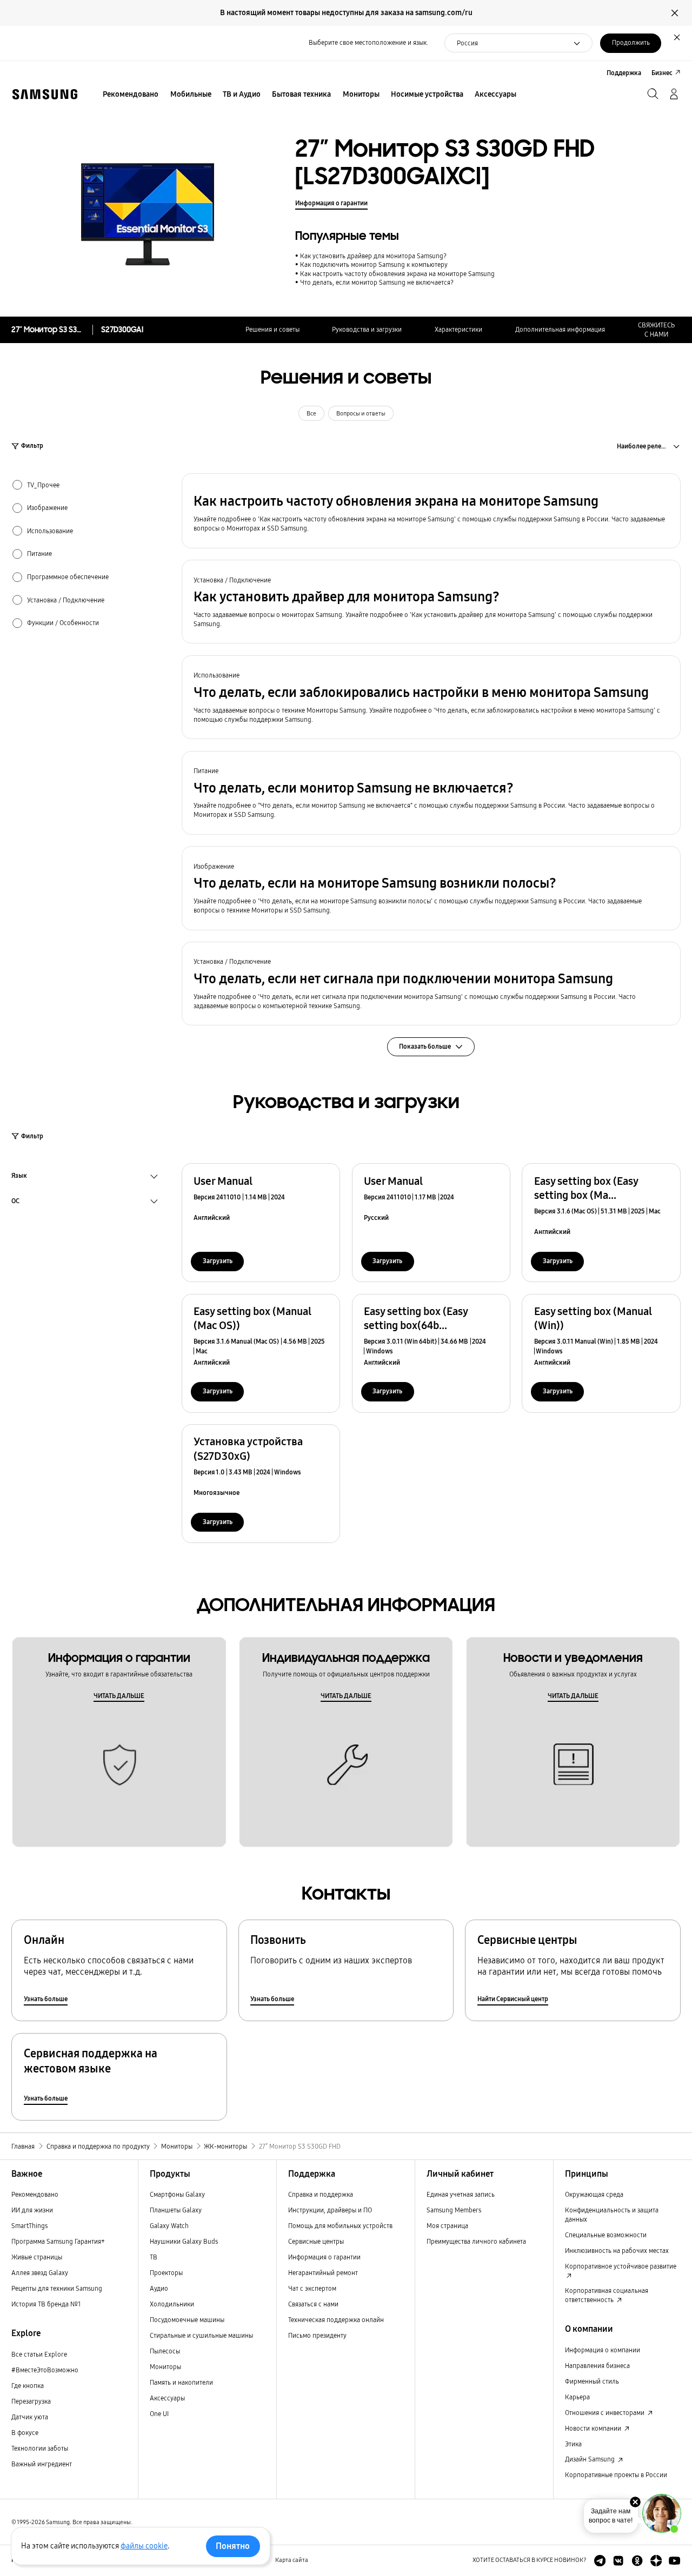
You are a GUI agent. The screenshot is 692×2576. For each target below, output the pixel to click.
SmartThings (29, 2226)
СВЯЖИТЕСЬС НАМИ (656, 330)
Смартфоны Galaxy (177, 2194)
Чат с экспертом (312, 2288)
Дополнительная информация (560, 329)
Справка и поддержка (321, 2194)
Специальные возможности (606, 2235)
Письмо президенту (317, 2335)
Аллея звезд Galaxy (40, 2273)
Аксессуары (167, 2398)
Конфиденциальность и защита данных (612, 2215)
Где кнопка (28, 2386)
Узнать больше (46, 1999)
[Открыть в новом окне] (600, 2561)
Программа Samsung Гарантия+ (58, 2241)
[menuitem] (131, 95)
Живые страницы (37, 2257)
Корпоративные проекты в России (616, 2475)
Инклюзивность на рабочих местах (617, 2250)
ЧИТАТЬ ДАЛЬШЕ (119, 1696)
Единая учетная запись (461, 2194)
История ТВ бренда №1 (46, 2304)
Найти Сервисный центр (513, 1999)
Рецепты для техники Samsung (57, 2288)
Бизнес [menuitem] (662, 73)
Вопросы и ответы (361, 414)
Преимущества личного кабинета (476, 2241)
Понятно (233, 2546)
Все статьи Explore (39, 2354)
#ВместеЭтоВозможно (45, 2370)
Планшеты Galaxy (176, 2210)
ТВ (154, 2257)
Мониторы (165, 2367)
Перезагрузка (31, 2401)
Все (311, 414)
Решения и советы (272, 329)
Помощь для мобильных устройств (340, 2226)
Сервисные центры (316, 2241)
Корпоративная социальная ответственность (607, 2295)
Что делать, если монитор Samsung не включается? (377, 282)
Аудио (159, 2288)
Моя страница (447, 2226)
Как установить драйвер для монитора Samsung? (373, 256)
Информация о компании (603, 2350)
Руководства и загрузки (367, 329)
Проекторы (166, 2273)
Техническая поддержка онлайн (336, 2320)
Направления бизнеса (597, 2366)
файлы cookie (144, 2546)
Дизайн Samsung (591, 2459)
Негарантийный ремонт (323, 2273)
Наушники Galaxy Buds (184, 2241)
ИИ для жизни (32, 2210)
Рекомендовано (35, 2194)
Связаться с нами (313, 2304)
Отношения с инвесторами (605, 2413)
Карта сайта (292, 2560)
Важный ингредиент (42, 2464)
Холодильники (172, 2304)
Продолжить (631, 42)
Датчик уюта (30, 2417)
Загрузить (218, 1261)
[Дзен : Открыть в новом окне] (656, 2561)
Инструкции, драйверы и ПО (330, 2210)
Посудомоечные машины (187, 2320)
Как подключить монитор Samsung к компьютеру (374, 264)
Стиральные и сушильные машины (201, 2335)
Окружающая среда (594, 2194)
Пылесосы (165, 2351)
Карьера (577, 2397)
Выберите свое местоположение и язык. (368, 42)
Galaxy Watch (169, 2226)
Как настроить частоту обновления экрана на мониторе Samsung (397, 274)
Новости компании (594, 2428)
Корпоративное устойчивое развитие (621, 2266)
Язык (19, 1177)
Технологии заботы (40, 2448)
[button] (431, 511)
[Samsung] (45, 94)
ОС (15, 1202)
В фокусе (25, 2433)
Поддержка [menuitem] (624, 73)
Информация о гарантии (331, 203)
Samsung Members (454, 2210)
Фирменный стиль (592, 2381)
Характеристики (458, 329)
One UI (159, 2414)
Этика (573, 2444)
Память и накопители (181, 2382)
